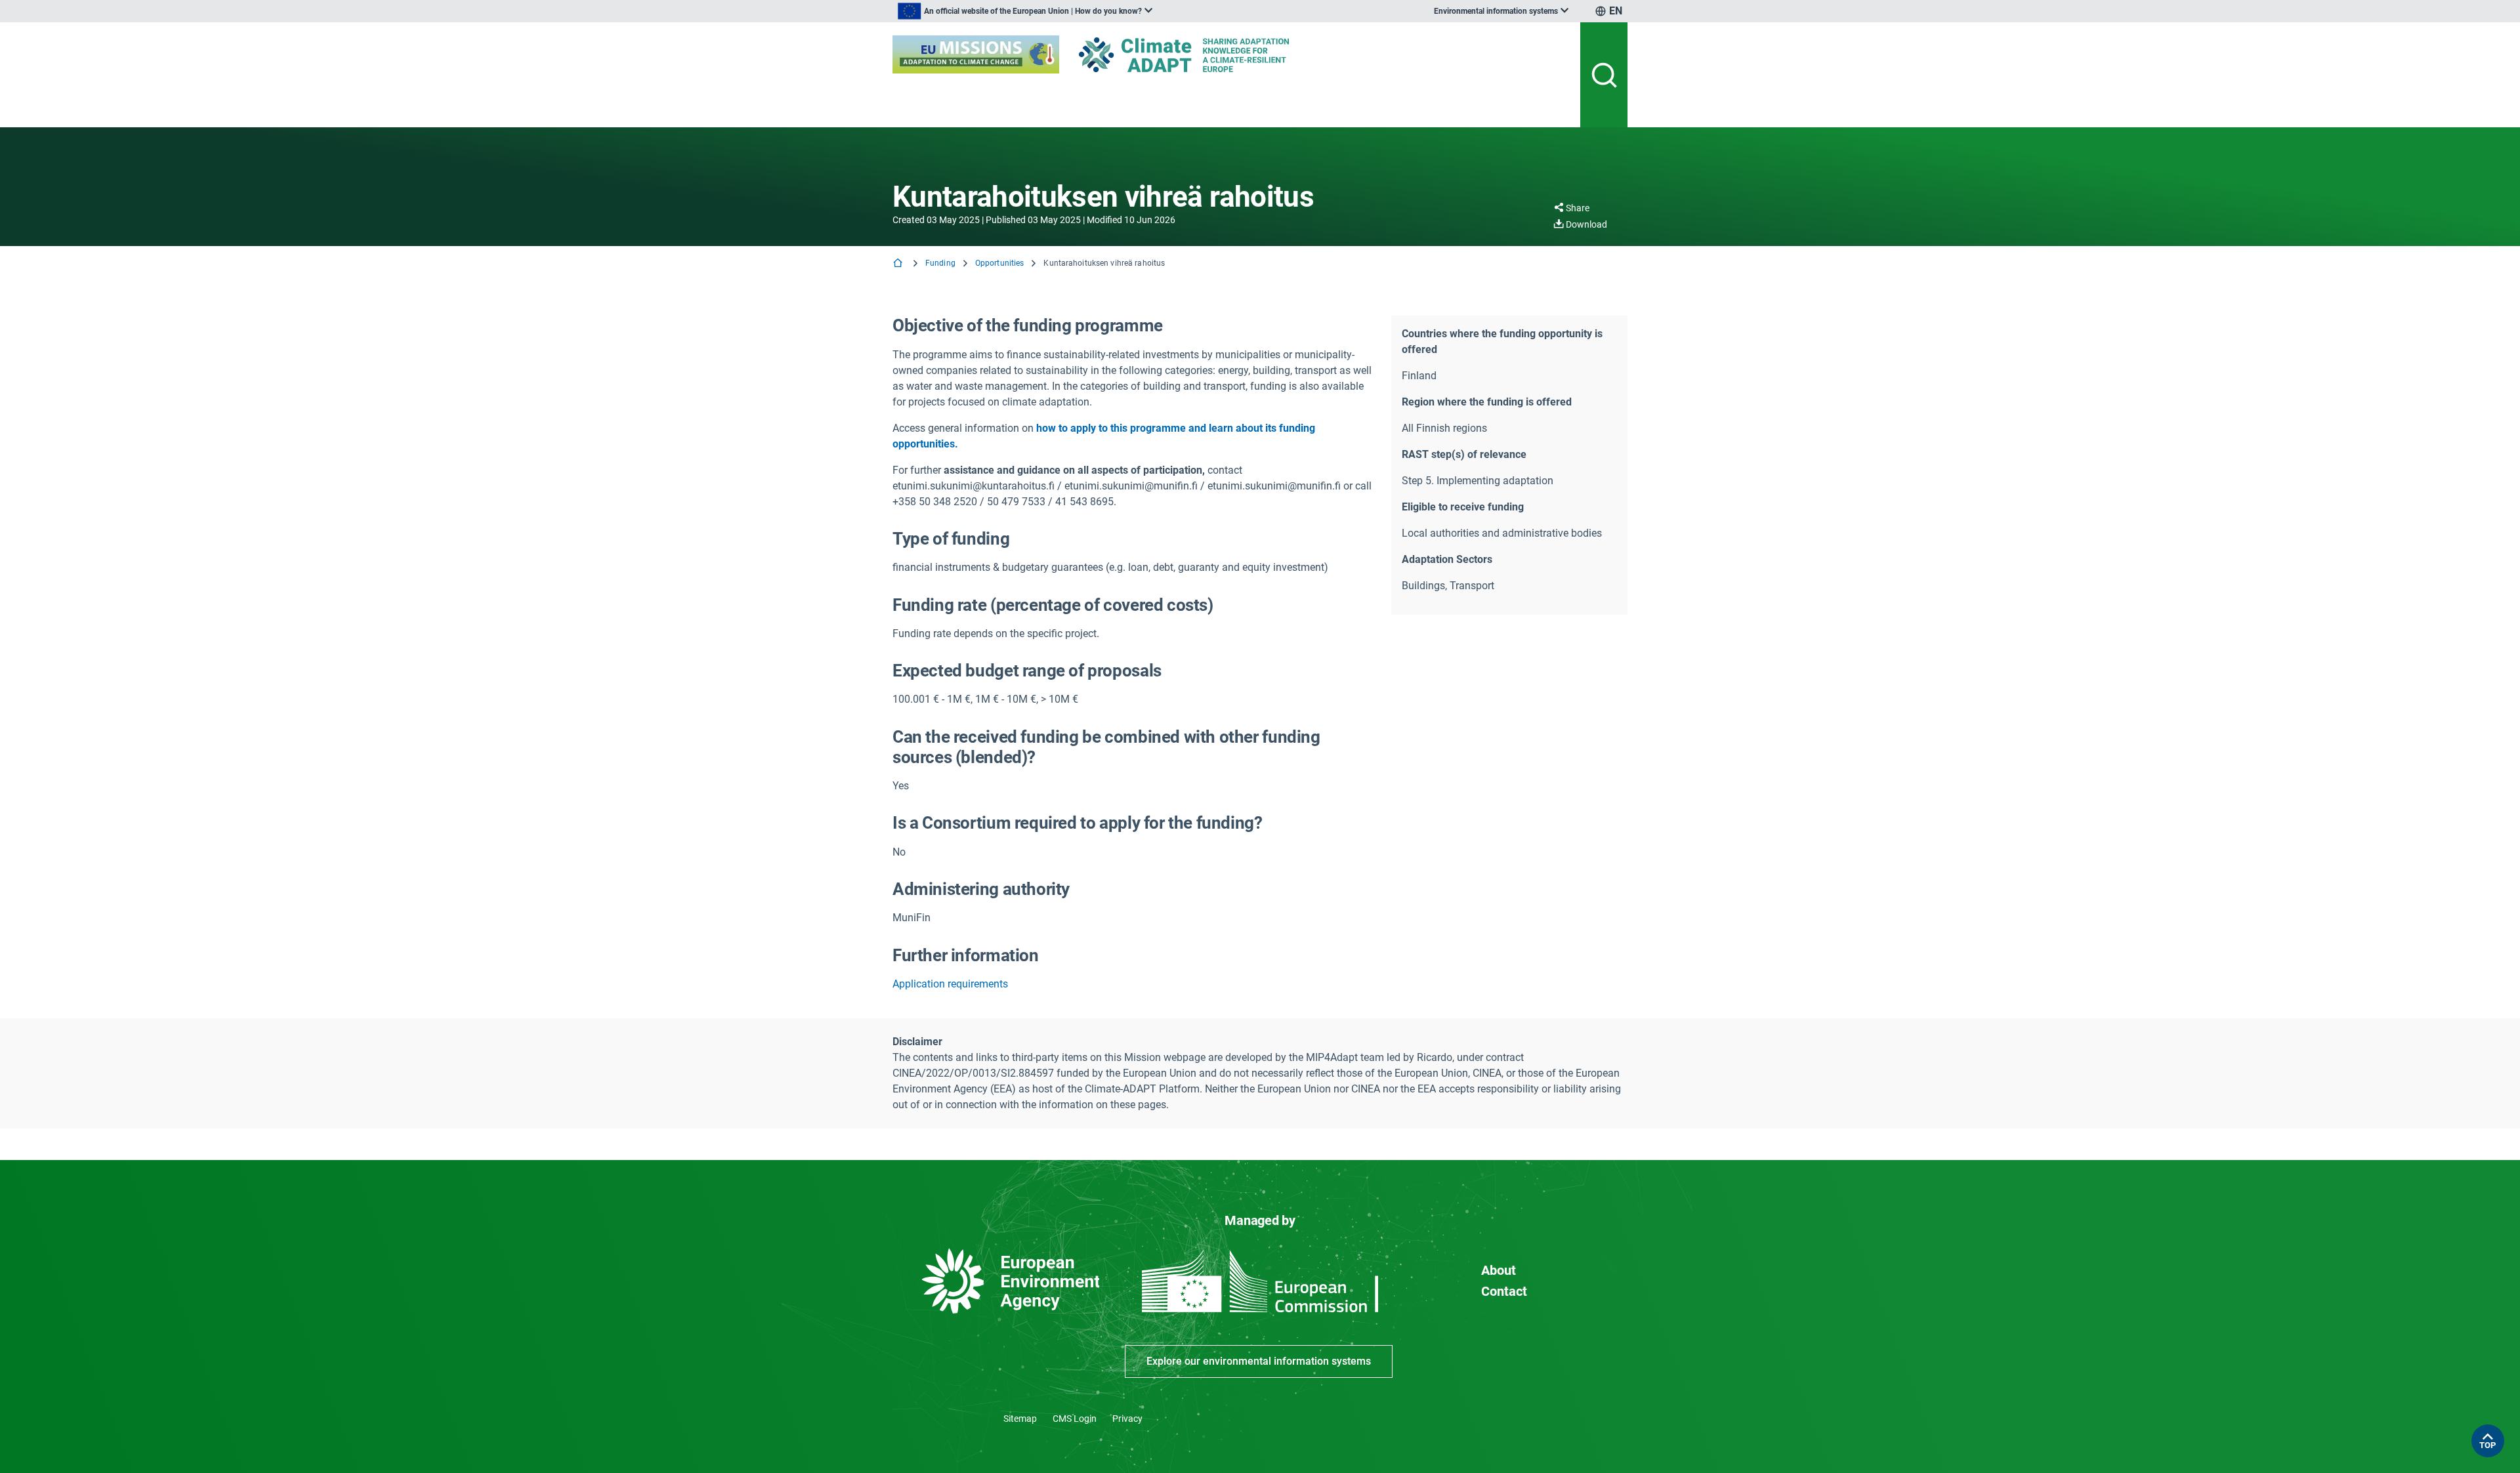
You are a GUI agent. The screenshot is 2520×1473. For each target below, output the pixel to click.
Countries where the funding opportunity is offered (1502, 342)
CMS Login (1075, 1419)
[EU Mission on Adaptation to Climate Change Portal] (976, 54)
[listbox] (1025, 11)
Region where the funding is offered (1487, 402)
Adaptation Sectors (1447, 559)
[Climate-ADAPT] (1210, 55)
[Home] (899, 264)
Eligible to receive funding (1463, 507)
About (1499, 1270)
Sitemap (1020, 1419)
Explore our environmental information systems (1259, 1361)
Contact (1504, 1291)
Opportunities (1000, 263)
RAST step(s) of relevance (1464, 454)
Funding (940, 263)
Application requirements (950, 984)
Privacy (1127, 1419)
